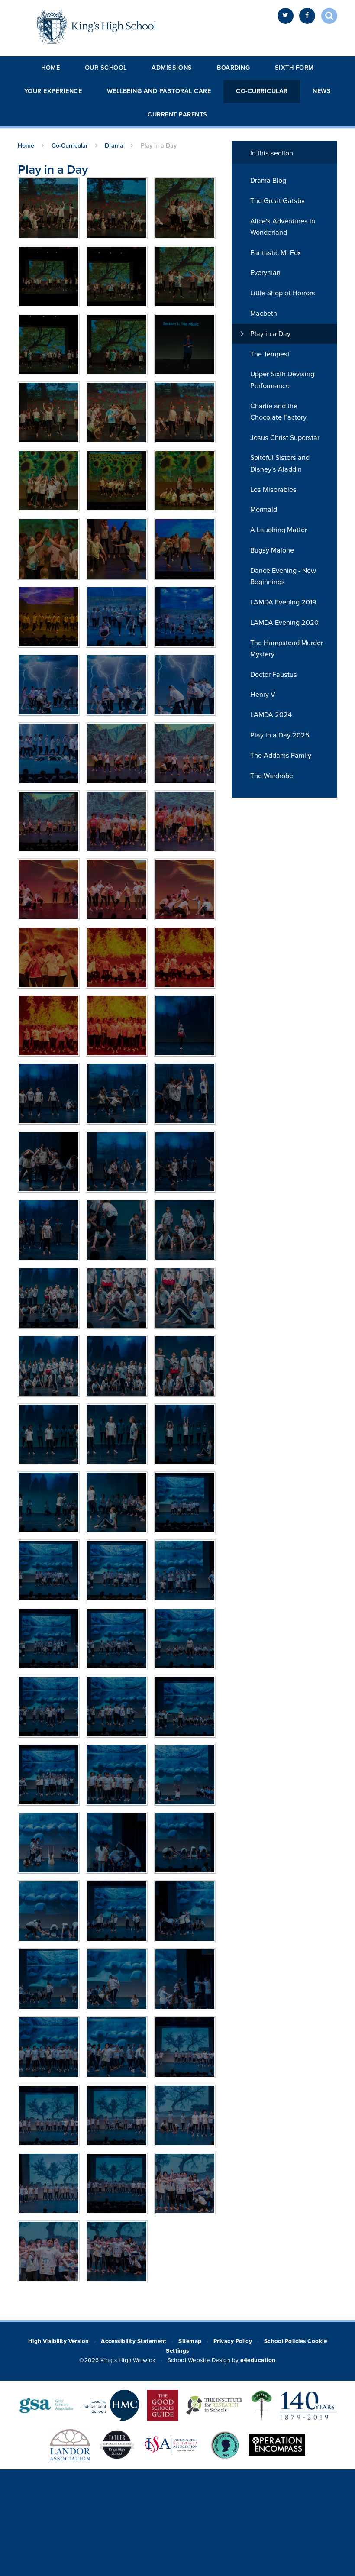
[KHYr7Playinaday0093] (49, 1434)
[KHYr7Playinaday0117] (49, 1979)
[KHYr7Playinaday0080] (185, 1094)
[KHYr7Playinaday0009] (185, 208)
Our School (106, 68)
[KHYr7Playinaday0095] (185, 1434)
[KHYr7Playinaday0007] (117, 276)
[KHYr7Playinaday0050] (185, 821)
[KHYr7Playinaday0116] (185, 1911)
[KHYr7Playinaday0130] (117, 2251)
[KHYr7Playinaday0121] (117, 2047)
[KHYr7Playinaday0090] (49, 1366)
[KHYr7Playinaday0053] (49, 889)
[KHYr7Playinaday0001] (185, 344)
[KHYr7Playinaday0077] (185, 1026)
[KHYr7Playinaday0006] (185, 276)
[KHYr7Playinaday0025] (185, 549)
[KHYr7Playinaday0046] (185, 753)
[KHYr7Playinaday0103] (117, 1639)
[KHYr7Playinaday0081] (49, 1162)
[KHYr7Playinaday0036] (185, 617)
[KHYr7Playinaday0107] (185, 1707)
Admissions (172, 68)
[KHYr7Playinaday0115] (117, 1911)
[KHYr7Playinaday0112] (117, 1843)
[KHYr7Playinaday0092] (185, 1366)
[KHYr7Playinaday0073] (49, 1026)
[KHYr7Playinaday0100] (117, 1570)
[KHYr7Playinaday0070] (185, 958)
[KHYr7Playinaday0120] (49, 2047)
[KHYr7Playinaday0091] (117, 1366)
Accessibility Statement (134, 2341)
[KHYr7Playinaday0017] (117, 412)
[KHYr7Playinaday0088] (117, 1298)
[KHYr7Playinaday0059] (49, 958)
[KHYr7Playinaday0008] (49, 276)
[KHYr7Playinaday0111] (49, 1843)
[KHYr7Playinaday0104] (185, 1639)
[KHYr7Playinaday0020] (117, 481)
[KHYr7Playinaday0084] (49, 1230)
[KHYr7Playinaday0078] (49, 1094)
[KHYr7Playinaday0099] (49, 1570)
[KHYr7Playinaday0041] (185, 685)
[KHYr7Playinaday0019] (49, 481)
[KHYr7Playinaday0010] (117, 208)
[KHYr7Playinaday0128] (185, 2183)
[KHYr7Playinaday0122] (185, 2047)
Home (50, 68)
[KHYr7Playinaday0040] (117, 685)
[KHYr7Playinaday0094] (117, 1434)
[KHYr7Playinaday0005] (49, 344)
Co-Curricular (262, 91)
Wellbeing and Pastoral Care (159, 91)
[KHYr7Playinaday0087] (49, 1298)
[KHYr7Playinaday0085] (117, 1230)
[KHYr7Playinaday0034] (117, 617)
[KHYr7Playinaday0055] (117, 889)
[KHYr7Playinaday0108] (49, 1775)
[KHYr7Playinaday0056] (185, 889)
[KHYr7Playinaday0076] (117, 1026)
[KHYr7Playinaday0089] (185, 1298)
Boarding (233, 68)
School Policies (285, 2341)
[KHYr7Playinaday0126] (49, 2183)
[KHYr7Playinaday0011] (49, 208)
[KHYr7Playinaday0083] (185, 1162)
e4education (258, 2360)
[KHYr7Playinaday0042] (49, 753)
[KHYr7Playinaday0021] (185, 481)
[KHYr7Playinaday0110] (185, 1775)
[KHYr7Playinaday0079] (117, 1094)
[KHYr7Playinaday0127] (117, 2183)
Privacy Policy (233, 2341)
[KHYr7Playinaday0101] (185, 1570)
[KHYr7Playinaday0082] (117, 1162)
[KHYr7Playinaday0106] (117, 1707)
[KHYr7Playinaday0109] (117, 1775)
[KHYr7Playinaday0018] (185, 412)
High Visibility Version (59, 2341)
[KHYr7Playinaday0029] (49, 617)
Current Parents (177, 115)
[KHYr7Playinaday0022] (49, 549)
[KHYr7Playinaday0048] (117, 821)
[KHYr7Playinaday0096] (49, 1502)
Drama (114, 146)
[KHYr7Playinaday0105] (49, 1707)
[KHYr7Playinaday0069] (117, 958)
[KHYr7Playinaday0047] (49, 821)
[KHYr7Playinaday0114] (49, 1911)
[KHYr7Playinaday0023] (117, 549)
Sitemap (190, 2341)
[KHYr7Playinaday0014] (49, 412)
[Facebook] (307, 16)
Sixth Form (294, 68)
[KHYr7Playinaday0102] (49, 1639)
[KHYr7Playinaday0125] (185, 2115)
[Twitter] (286, 16)
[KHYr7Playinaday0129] (49, 2251)
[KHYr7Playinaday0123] (49, 2115)
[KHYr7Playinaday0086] (185, 1230)
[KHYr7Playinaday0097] (117, 1502)
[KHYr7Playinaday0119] (185, 1979)
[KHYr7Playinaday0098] (185, 1502)
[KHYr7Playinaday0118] (117, 1979)
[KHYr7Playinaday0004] (117, 344)
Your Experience (53, 91)
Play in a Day (159, 146)
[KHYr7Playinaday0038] (49, 685)
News (322, 91)
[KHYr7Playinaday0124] (117, 2115)
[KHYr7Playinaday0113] (185, 1843)
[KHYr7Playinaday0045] (117, 753)
